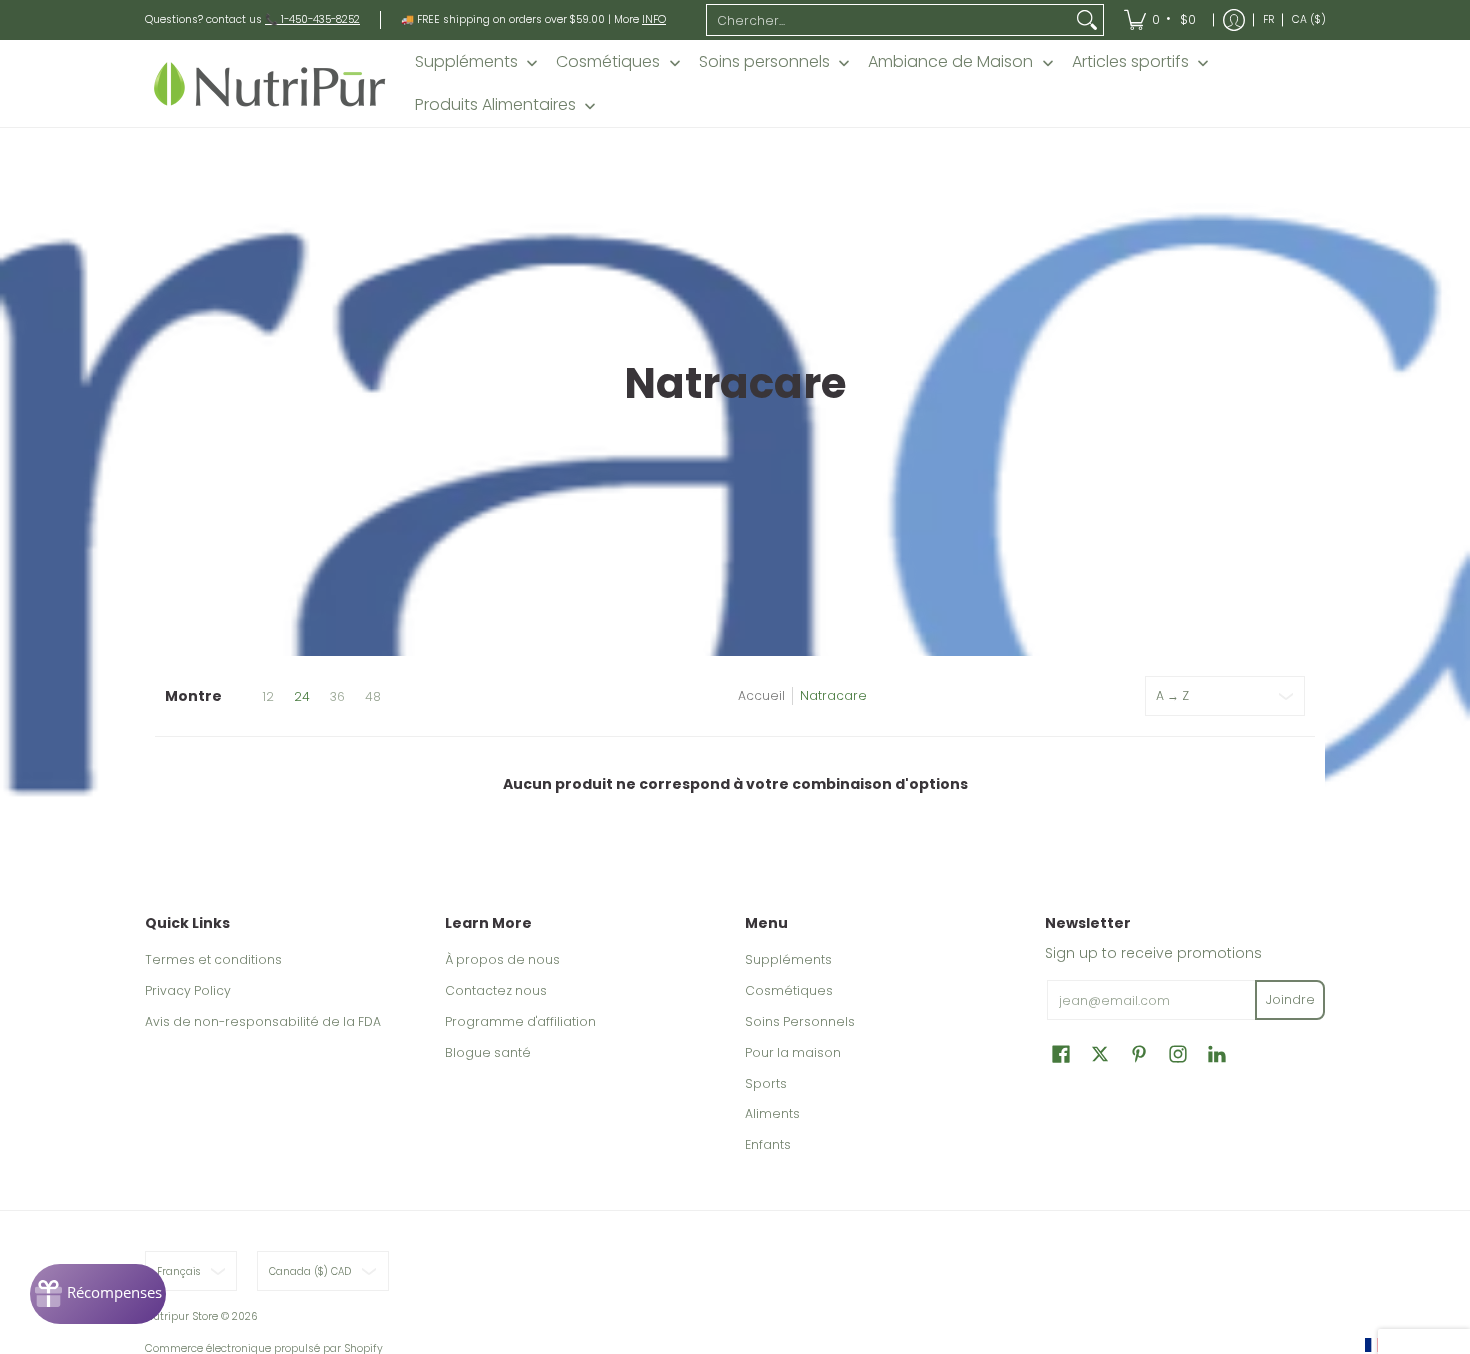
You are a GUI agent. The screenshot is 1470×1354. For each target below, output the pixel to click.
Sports (766, 1083)
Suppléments (788, 959)
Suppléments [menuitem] (466, 62)
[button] (1061, 1053)
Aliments (772, 1113)
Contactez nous (496, 990)
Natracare (833, 695)
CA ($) (1309, 19)
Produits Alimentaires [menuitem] (495, 105)
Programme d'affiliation (520, 1021)
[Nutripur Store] (270, 83)
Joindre (1290, 999)
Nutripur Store (181, 1316)
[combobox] (889, 20)
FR (1268, 19)
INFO (654, 19)
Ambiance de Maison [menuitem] (950, 62)
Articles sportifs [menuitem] (1130, 62)
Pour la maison (793, 1052)
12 (268, 697)
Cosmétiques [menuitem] (608, 62)
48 (373, 697)
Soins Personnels (800, 1021)
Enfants (768, 1144)
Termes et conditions (213, 959)
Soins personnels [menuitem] (764, 62)
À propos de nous (502, 959)
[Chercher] (1087, 20)
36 (337, 697)
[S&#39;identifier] (1234, 20)
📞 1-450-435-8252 (312, 19)
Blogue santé (488, 1052)
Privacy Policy (188, 990)
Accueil (761, 695)
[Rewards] (98, 1294)
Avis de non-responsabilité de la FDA (263, 1021)
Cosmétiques (789, 990)
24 (302, 697)
